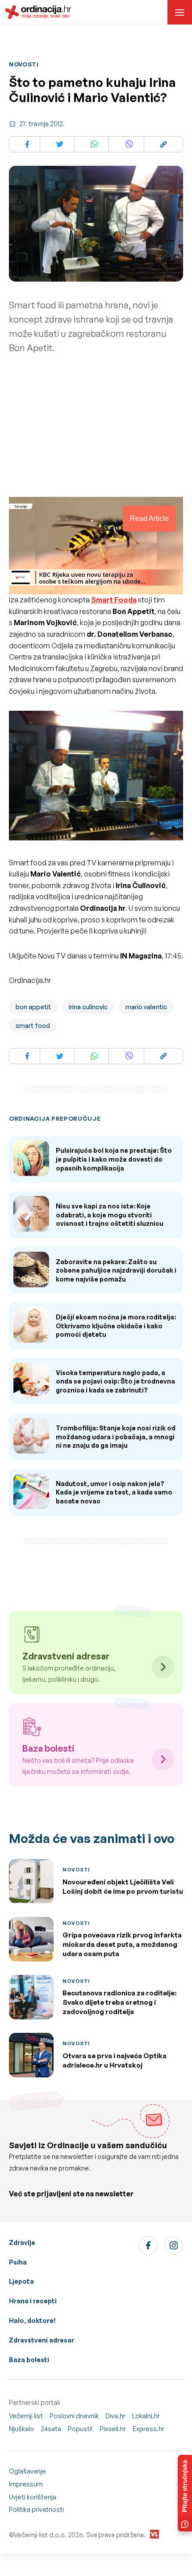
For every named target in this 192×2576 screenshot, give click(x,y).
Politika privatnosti (36, 2509)
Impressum (26, 2484)
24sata (51, 2429)
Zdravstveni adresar (42, 2340)
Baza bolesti (29, 2360)
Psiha (18, 2262)
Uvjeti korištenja (33, 2497)
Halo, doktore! (32, 2320)
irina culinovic (88, 1007)
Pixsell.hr (113, 2429)
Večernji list (26, 2416)
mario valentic (146, 1007)
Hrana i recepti (33, 2301)
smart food (33, 1026)
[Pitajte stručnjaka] (185, 2493)
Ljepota (21, 2281)
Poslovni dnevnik (74, 2416)
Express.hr (148, 2429)
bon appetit (33, 1007)
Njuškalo (21, 2429)
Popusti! (80, 2429)
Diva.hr (115, 2416)
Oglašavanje (27, 2471)
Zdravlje (22, 2242)
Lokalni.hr (146, 2416)
